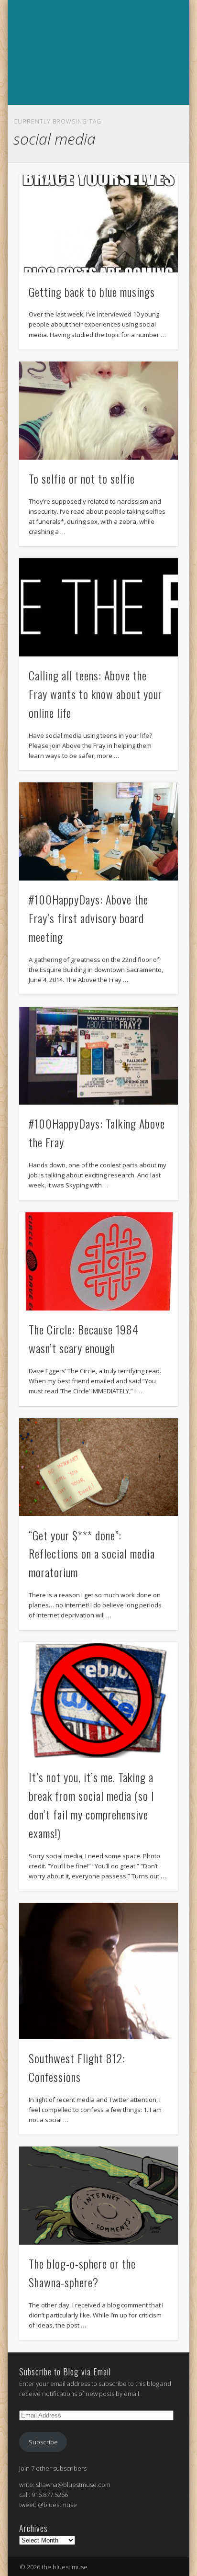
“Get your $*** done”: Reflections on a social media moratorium (92, 1554)
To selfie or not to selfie (82, 478)
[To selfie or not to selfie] (98, 411)
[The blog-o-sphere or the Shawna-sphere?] (98, 2196)
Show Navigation (97, 115)
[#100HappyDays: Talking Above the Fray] (98, 1056)
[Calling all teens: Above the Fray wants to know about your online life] (98, 607)
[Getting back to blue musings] (98, 224)
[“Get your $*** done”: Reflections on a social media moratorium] (98, 1467)
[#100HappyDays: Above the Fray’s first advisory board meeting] (98, 831)
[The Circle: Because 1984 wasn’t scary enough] (98, 1261)
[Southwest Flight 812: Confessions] (98, 1971)
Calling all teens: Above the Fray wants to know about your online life (95, 694)
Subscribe (43, 2442)
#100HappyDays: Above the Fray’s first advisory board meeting (88, 918)
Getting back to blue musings (92, 292)
